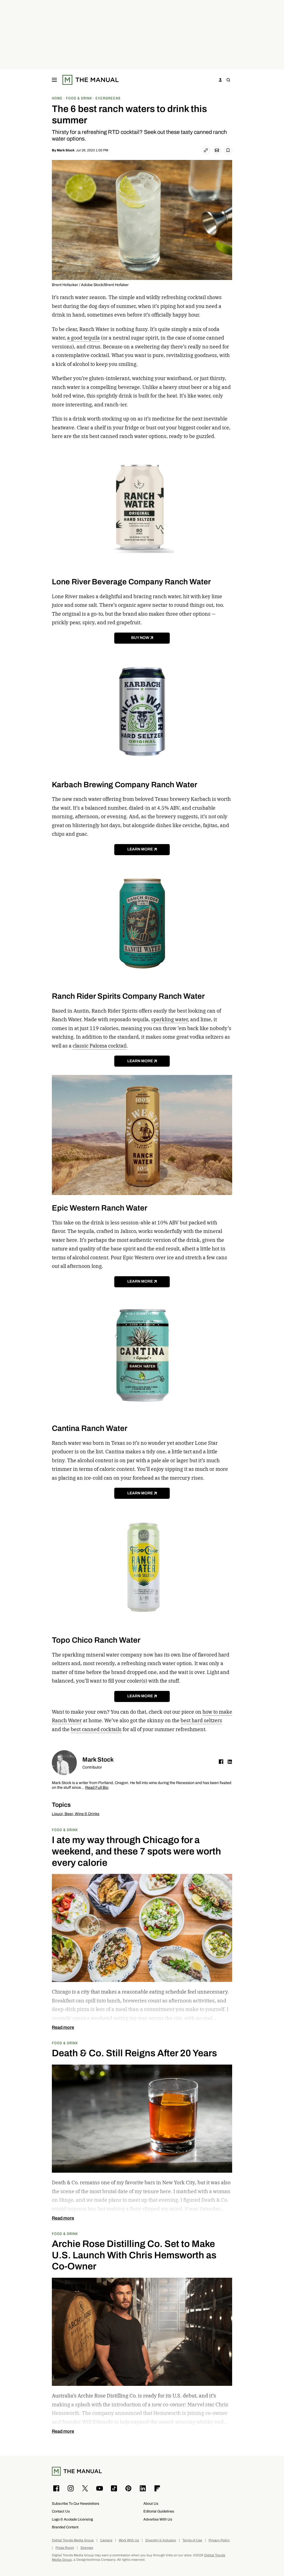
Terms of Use (192, 2540)
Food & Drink (65, 1830)
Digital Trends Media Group (73, 2540)
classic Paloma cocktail (100, 1046)
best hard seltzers (201, 1720)
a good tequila (83, 338)
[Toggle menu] (54, 80)
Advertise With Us (158, 2519)
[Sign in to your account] (220, 80)
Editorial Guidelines (159, 2511)
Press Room (65, 2548)
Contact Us (61, 2511)
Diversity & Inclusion (161, 2540)
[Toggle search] (228, 80)
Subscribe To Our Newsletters (76, 2504)
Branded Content (65, 2527)
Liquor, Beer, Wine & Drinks (76, 1814)
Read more (63, 2027)
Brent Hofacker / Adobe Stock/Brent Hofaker (90, 285)
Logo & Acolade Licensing (72, 2519)
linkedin (230, 1762)
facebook (221, 1762)
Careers (106, 2540)
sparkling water (169, 1019)
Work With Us (129, 2540)
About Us (151, 2504)
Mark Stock (66, 150)
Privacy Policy (219, 2540)
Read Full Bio (97, 1788)
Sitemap (87, 2548)
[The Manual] (91, 80)
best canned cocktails (96, 1729)
